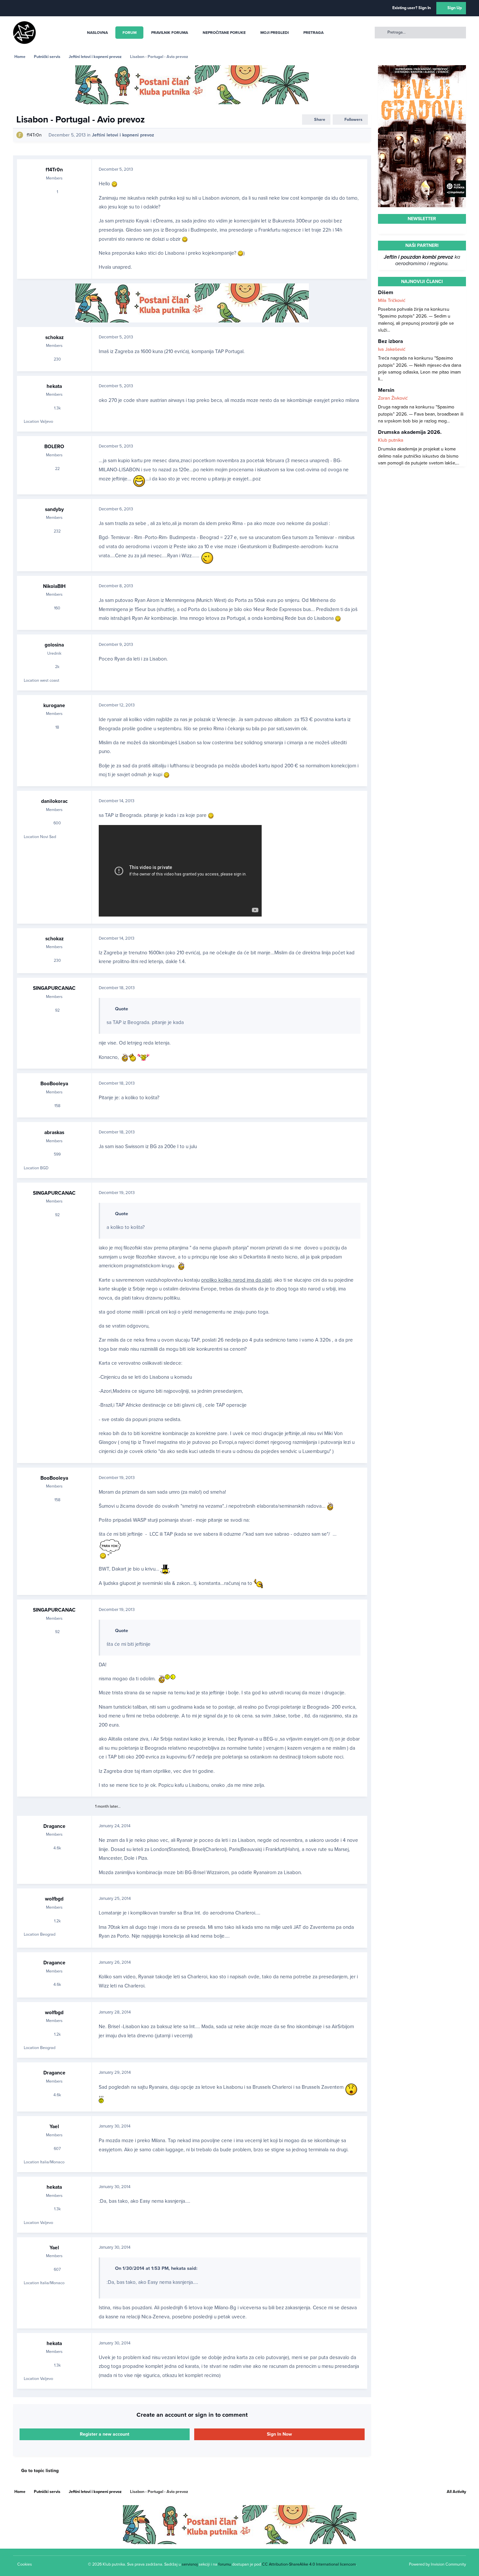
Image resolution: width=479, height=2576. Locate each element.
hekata (54, 386)
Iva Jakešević (392, 349)
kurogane (54, 705)
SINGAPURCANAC (54, 988)
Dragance (54, 1826)
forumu (225, 2564)
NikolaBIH (54, 586)
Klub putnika (391, 440)
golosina (54, 645)
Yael (54, 2127)
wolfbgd (54, 1899)
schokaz (54, 337)
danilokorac (54, 801)
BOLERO (54, 447)
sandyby (54, 509)
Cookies (25, 2564)
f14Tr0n (34, 135)
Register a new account (105, 2434)
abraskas (54, 1132)
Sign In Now (279, 2434)
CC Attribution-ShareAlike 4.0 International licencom (309, 2564)
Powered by (437, 2564)
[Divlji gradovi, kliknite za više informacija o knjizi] (422, 69)
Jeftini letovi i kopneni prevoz (123, 135)
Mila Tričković (392, 300)
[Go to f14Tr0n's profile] (20, 135)
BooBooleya (54, 1084)
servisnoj (190, 2564)
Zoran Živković (393, 398)
